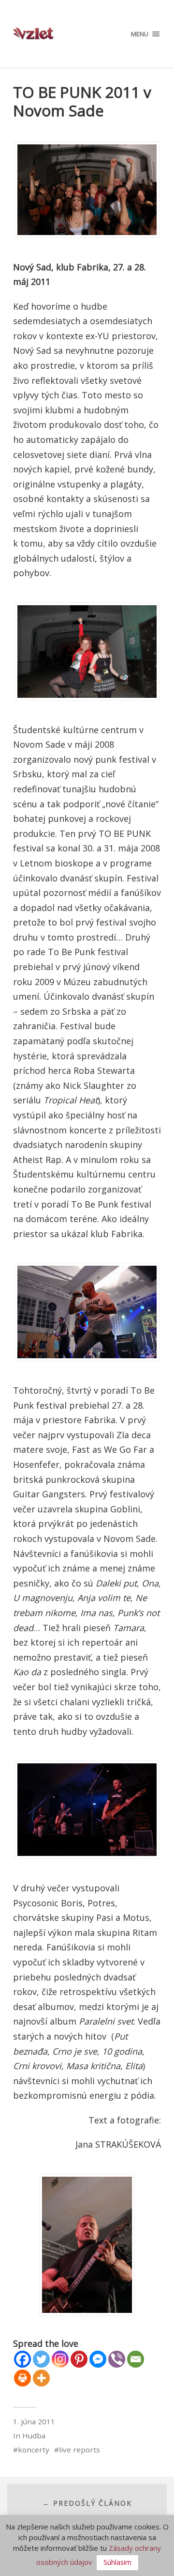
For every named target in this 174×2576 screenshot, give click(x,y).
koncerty (34, 2450)
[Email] (136, 2359)
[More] (41, 2378)
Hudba (34, 2435)
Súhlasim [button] (117, 2562)
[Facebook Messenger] (98, 2359)
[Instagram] (60, 2359)
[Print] (22, 2378)
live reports (80, 2450)
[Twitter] (41, 2359)
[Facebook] (22, 2359)
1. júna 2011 (34, 2421)
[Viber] (117, 2359)
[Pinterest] (79, 2359)
